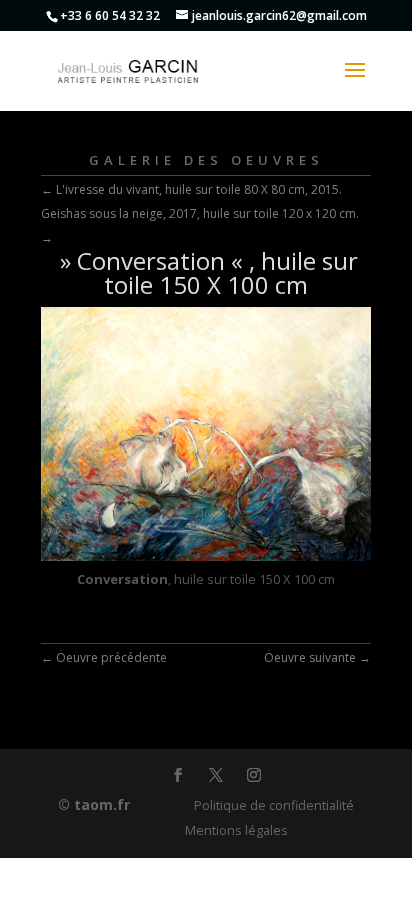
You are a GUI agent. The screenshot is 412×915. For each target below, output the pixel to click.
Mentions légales (236, 830)
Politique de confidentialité (274, 805)
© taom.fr (94, 804)
